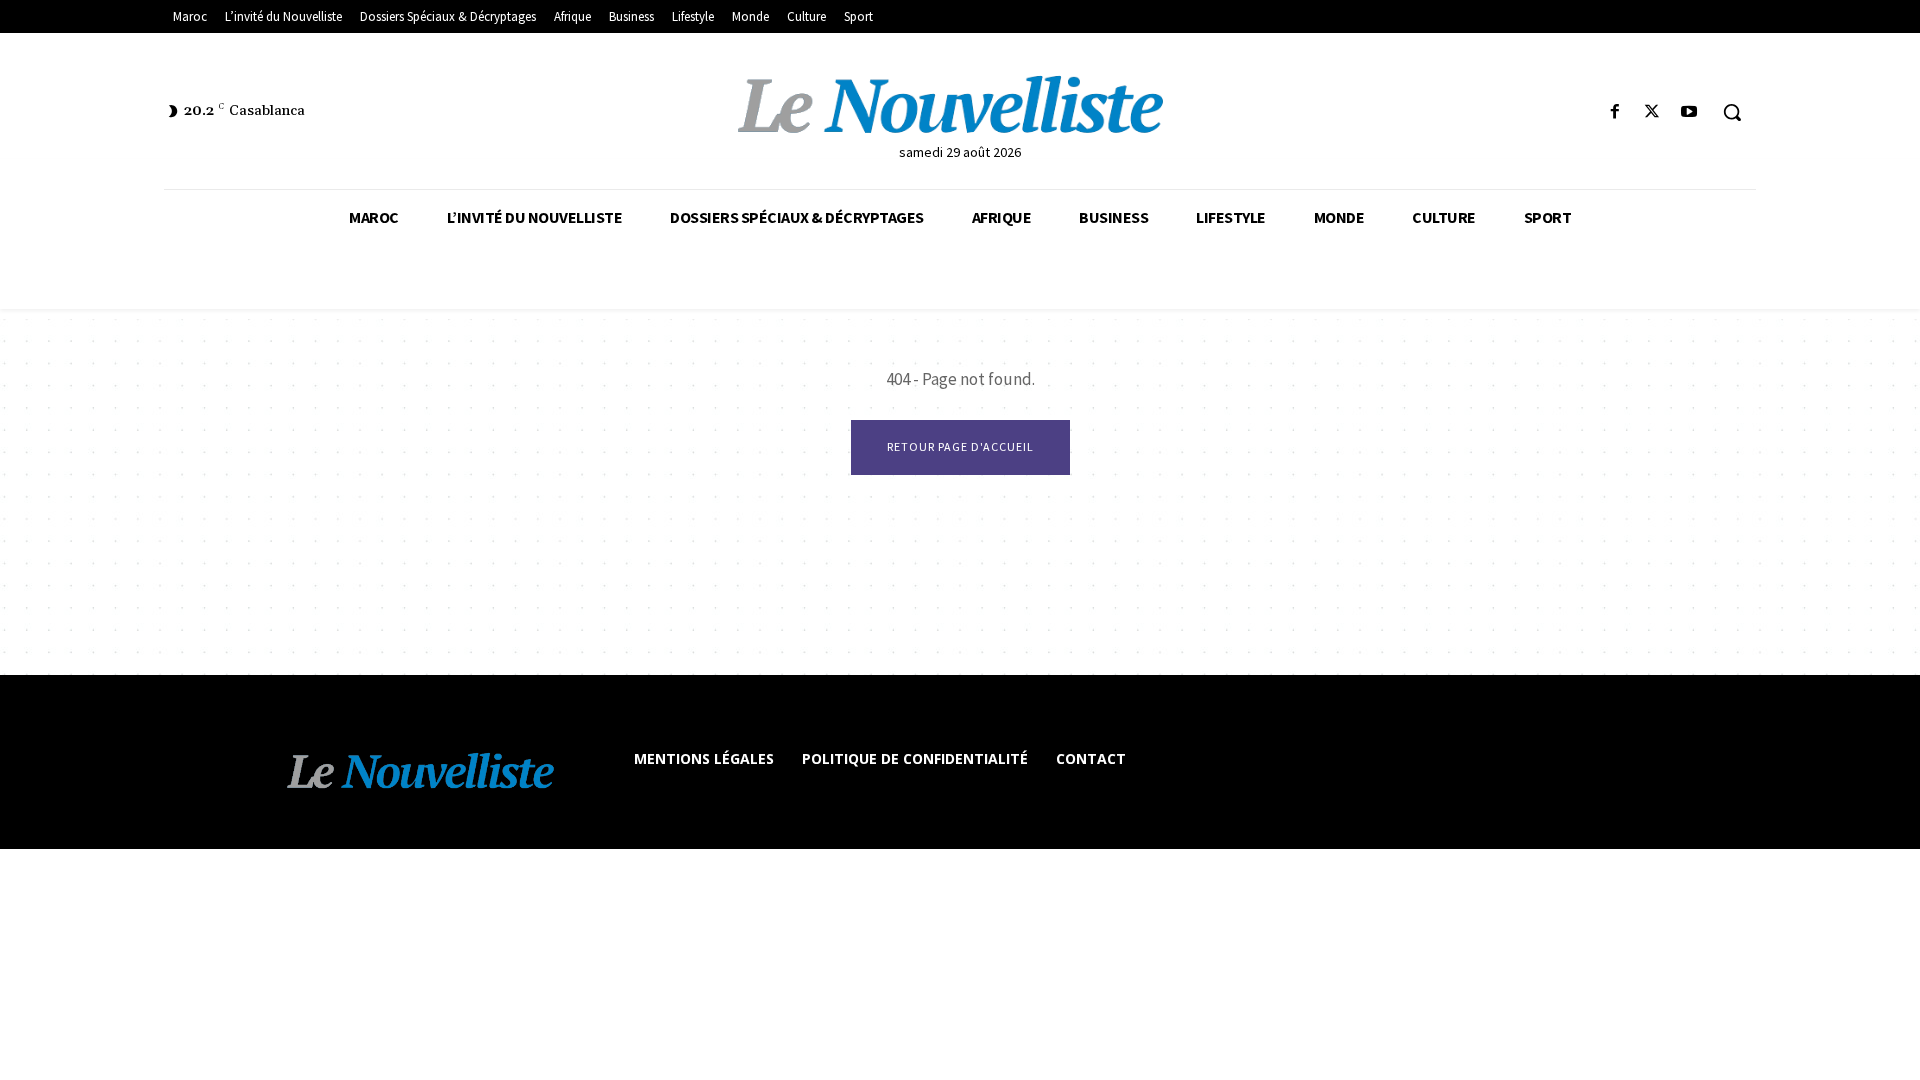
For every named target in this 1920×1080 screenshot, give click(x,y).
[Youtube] (1689, 112)
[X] (1652, 112)
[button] (1732, 112)
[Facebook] (1614, 112)
